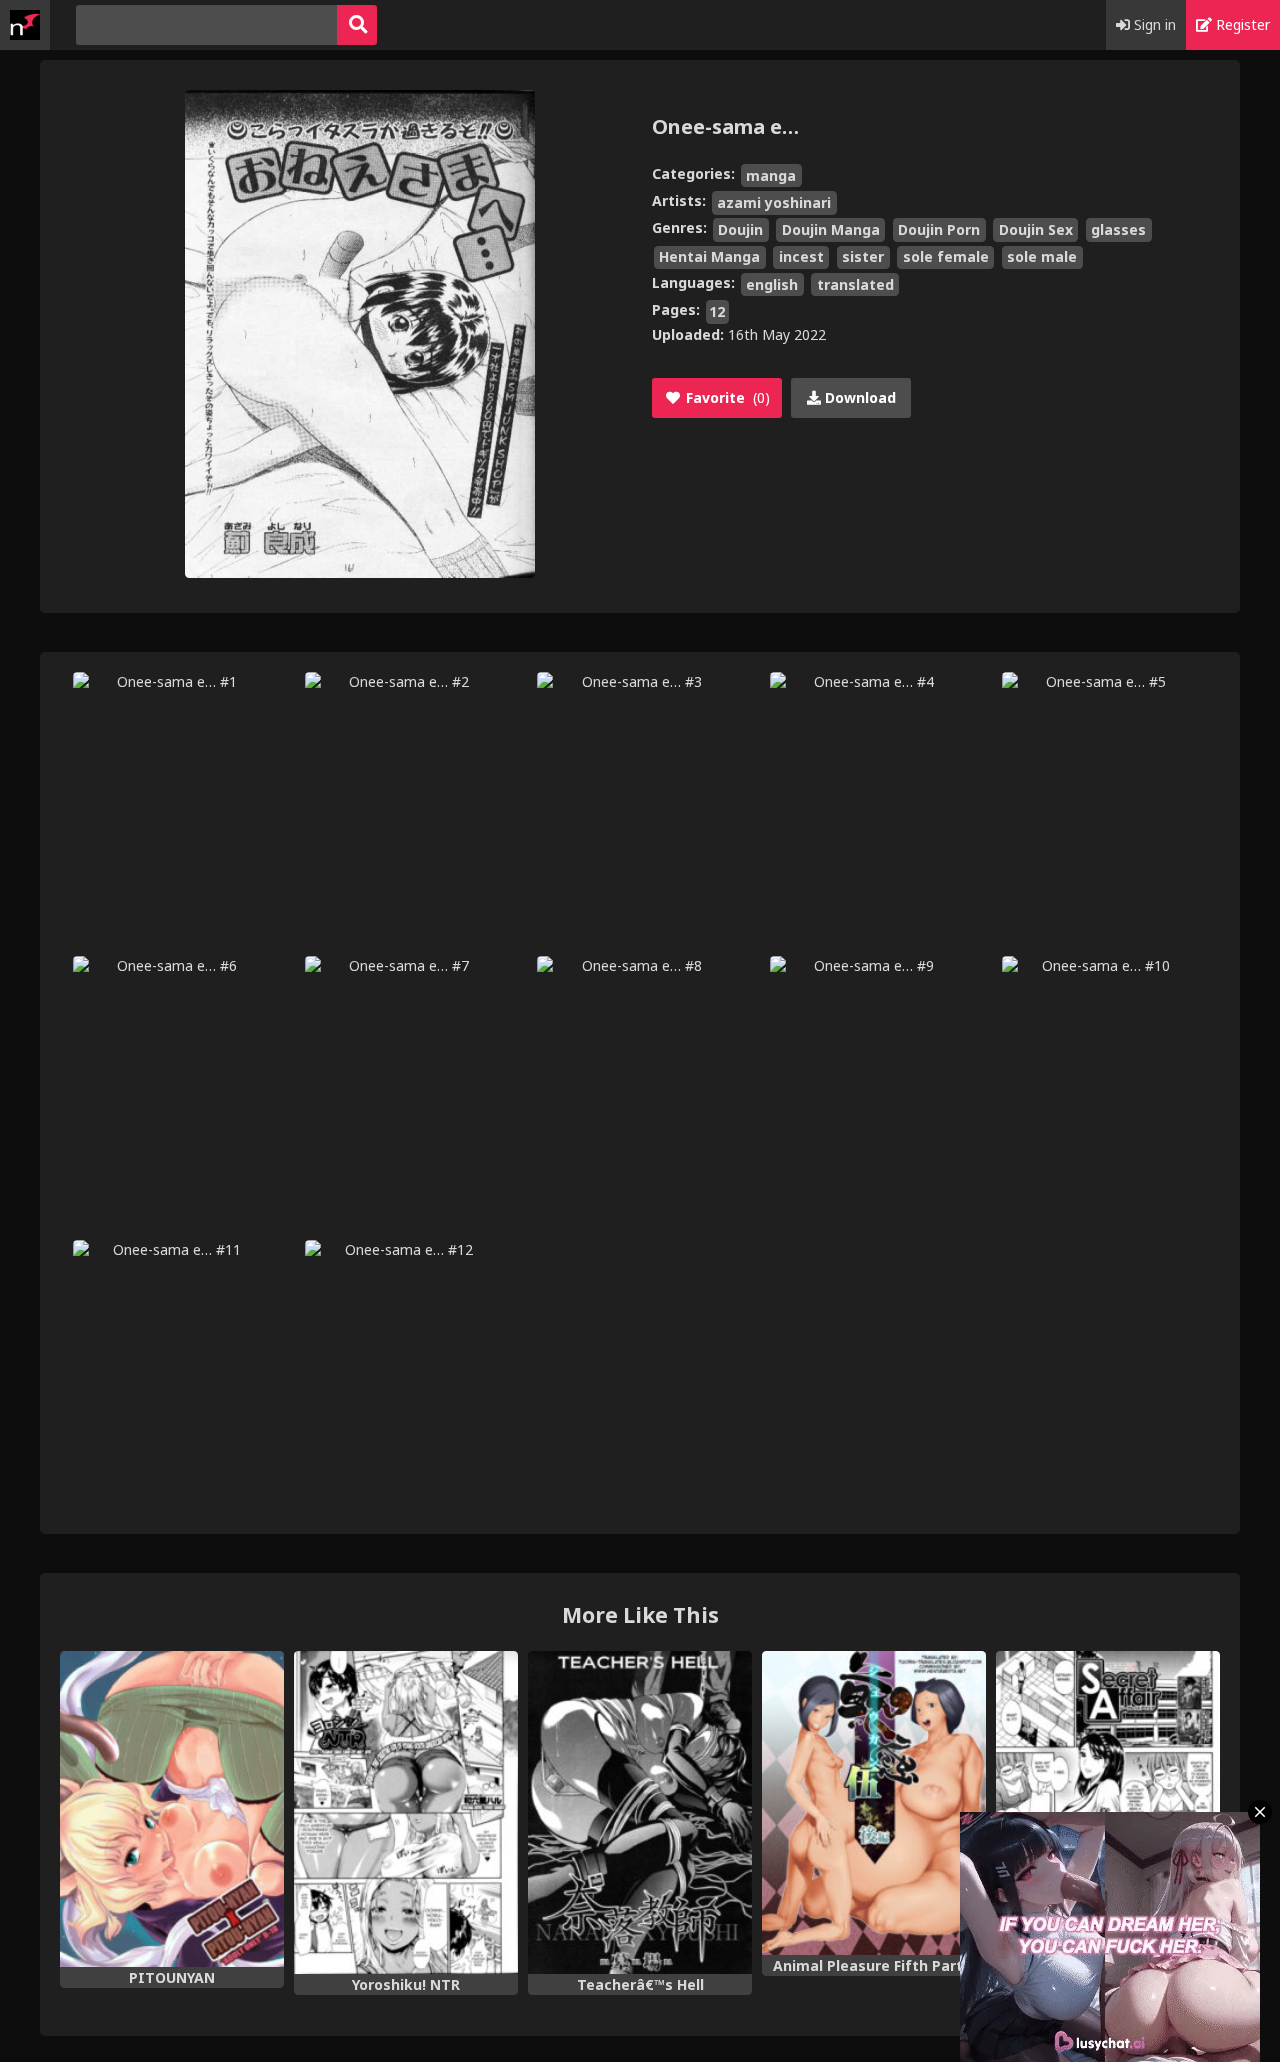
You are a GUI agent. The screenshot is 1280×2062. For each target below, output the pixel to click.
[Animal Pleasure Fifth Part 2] (874, 1803)
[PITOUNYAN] (172, 1809)
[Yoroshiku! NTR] (406, 1812)
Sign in (1153, 24)
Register (1241, 24)
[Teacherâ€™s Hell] (640, 1812)
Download (858, 397)
